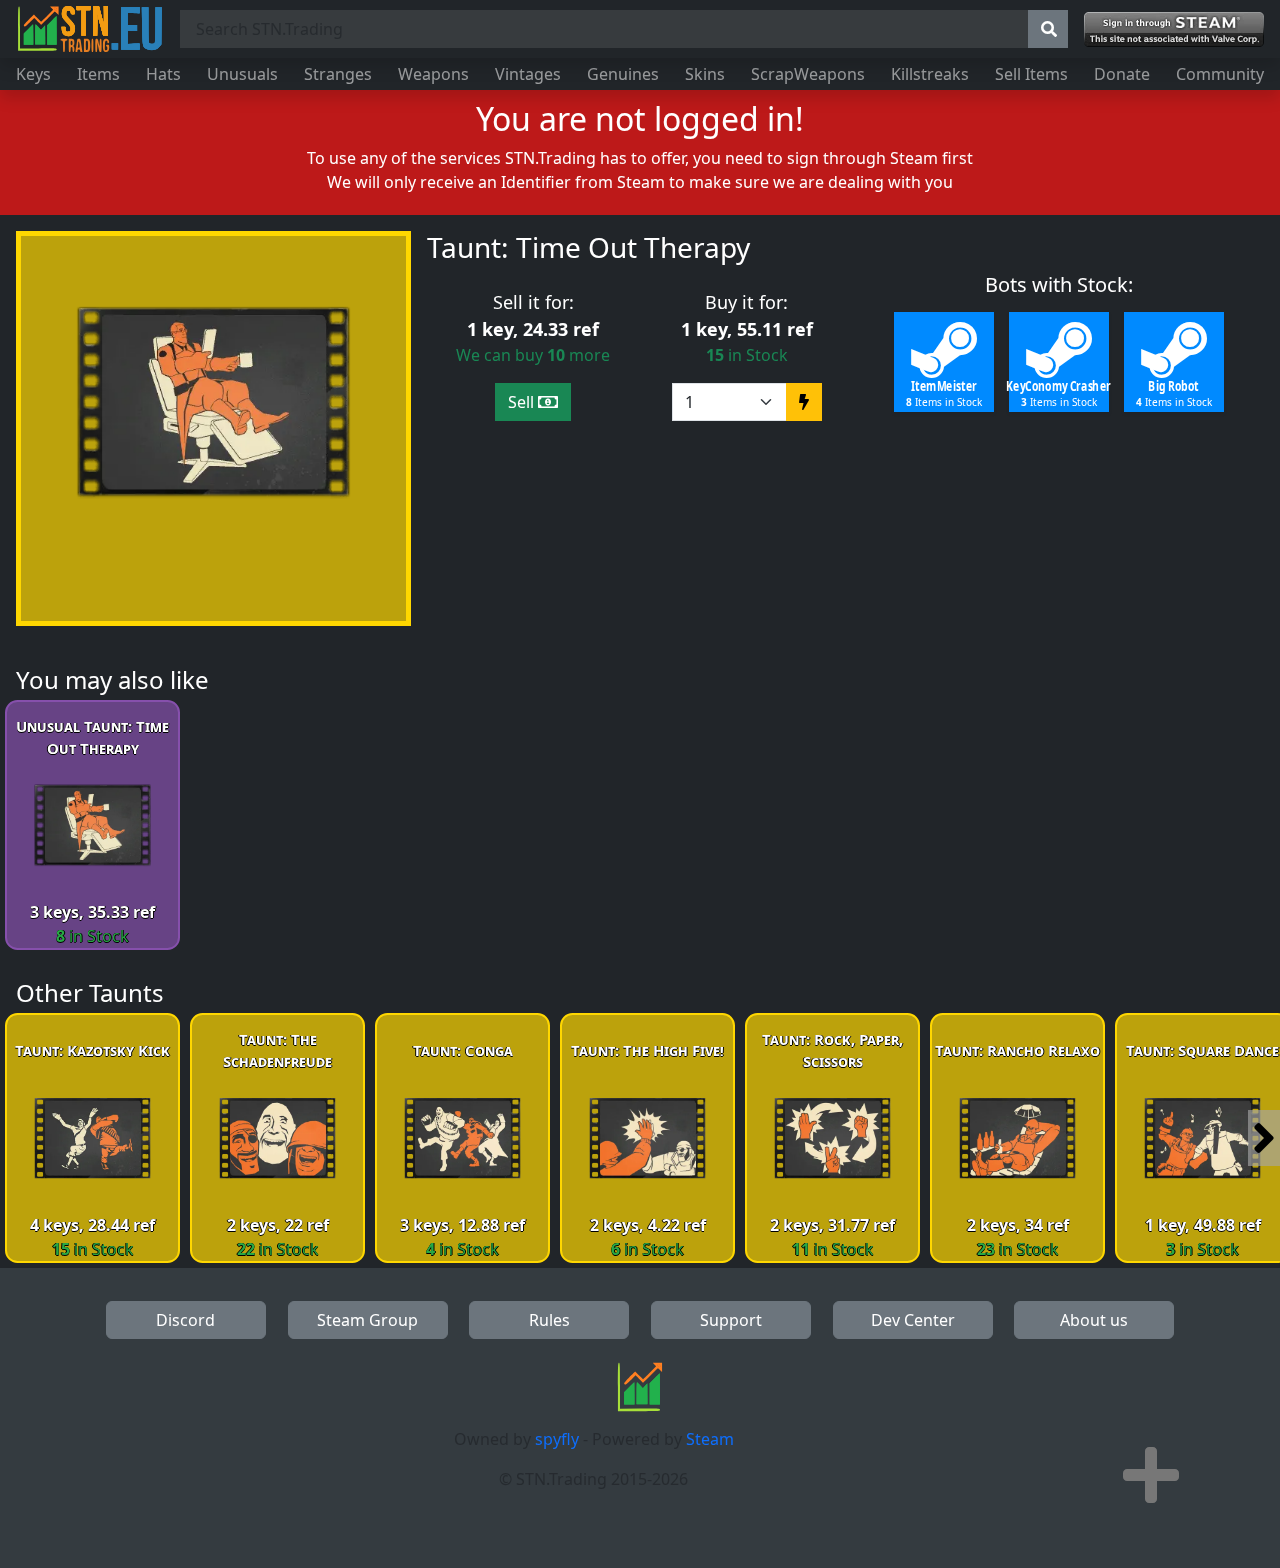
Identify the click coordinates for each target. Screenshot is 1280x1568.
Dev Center (913, 1320)
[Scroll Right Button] (1264, 1138)
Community (1220, 74)
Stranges (338, 74)
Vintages (528, 74)
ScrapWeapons (808, 74)
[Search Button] (1048, 29)
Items (98, 74)
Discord (185, 1320)
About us (1094, 1320)
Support (731, 1320)
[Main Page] (90, 29)
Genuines (623, 74)
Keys (33, 74)
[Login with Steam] (1174, 29)
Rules (549, 1320)
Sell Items (1031, 74)
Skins (705, 74)
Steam (710, 1439)
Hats (163, 74)
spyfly (557, 1439)
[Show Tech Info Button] (1151, 1475)
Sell (523, 402)
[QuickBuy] (804, 402)
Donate (1122, 74)
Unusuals (242, 74)
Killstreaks (930, 74)
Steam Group (367, 1320)
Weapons (433, 74)
